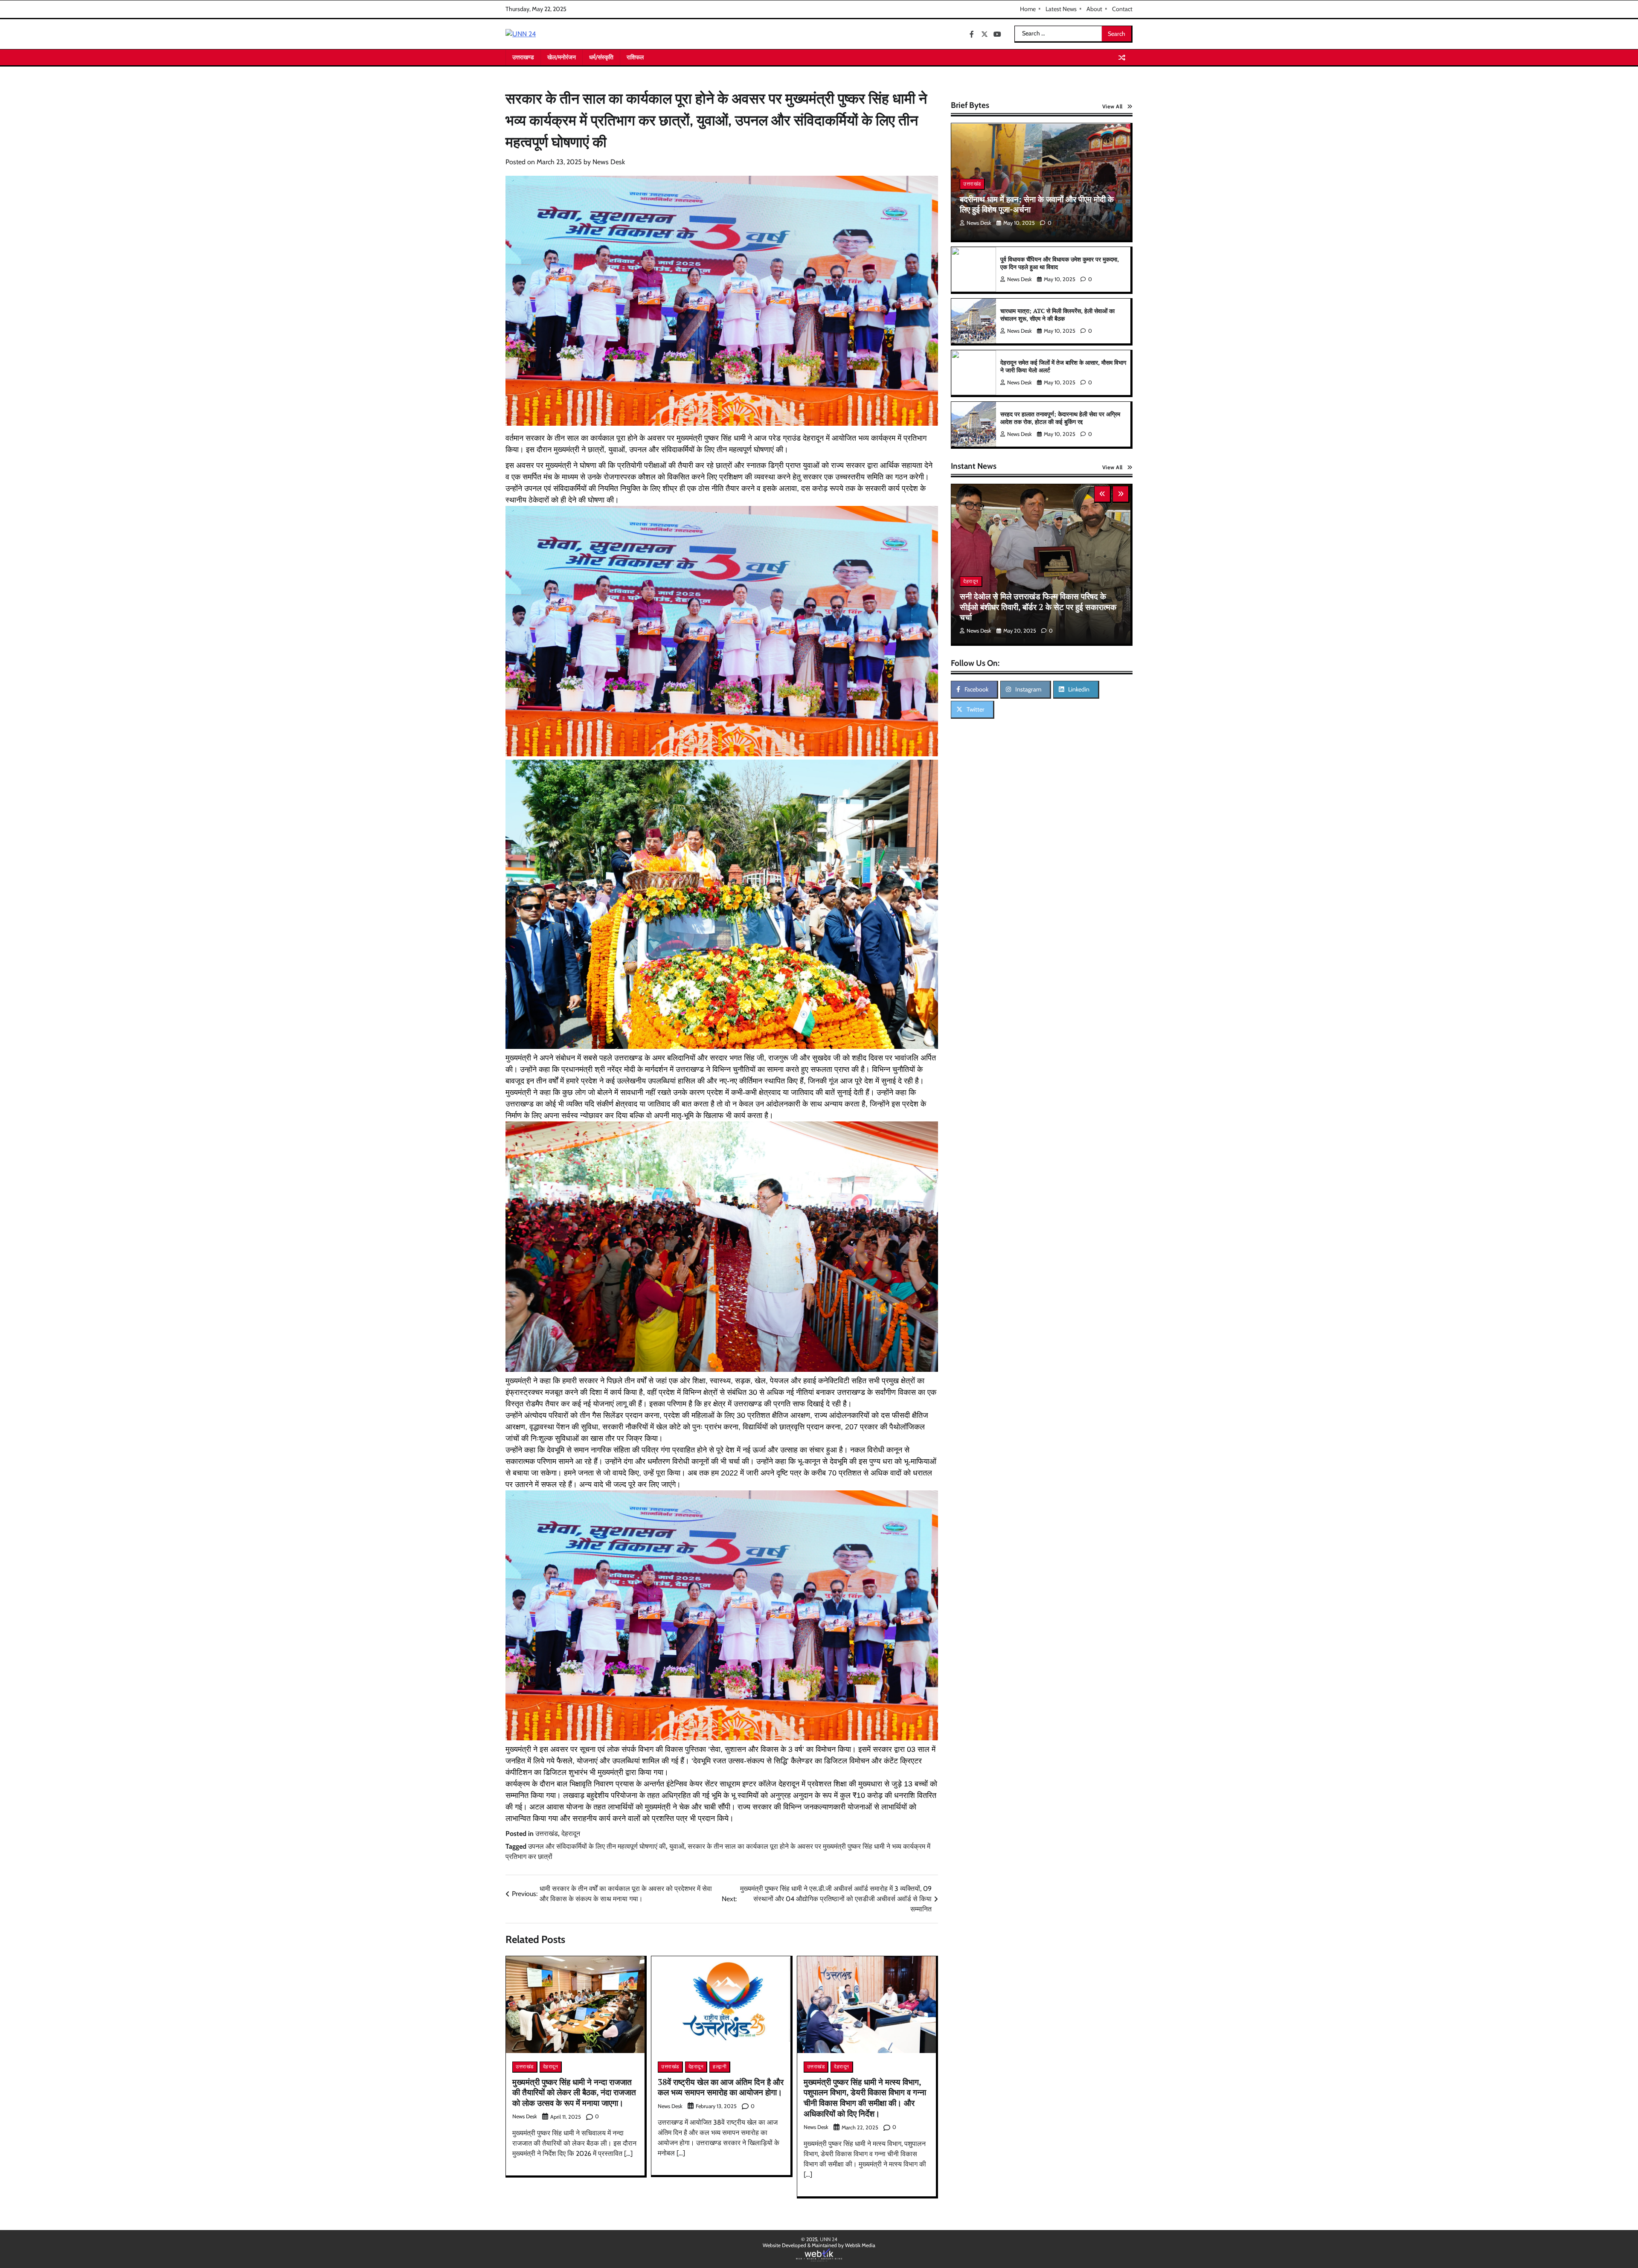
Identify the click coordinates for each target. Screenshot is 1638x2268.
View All (1112, 106)
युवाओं (677, 1846)
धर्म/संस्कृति (601, 57)
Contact (1122, 9)
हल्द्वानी (720, 2066)
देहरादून (571, 1834)
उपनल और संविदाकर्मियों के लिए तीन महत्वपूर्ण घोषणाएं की (597, 1846)
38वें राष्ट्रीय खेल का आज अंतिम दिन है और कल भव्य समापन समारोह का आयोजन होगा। (721, 2087)
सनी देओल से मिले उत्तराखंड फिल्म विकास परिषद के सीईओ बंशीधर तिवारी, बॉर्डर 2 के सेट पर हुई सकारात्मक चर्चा (1038, 607)
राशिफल (635, 57)
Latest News (1061, 9)
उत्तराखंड (547, 1834)
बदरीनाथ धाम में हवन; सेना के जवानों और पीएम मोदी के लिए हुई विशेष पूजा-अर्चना (1037, 204)
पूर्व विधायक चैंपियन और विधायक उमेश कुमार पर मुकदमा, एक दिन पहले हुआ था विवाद (1060, 263)
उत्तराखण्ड (523, 57)
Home (1028, 9)
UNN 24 (829, 2239)
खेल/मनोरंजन (562, 57)
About (1094, 9)
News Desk (609, 162)
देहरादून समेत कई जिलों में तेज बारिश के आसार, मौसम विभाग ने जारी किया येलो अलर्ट (1063, 366)
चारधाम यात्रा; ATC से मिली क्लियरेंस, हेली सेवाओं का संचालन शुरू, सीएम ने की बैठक (1057, 315)
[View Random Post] (1122, 58)
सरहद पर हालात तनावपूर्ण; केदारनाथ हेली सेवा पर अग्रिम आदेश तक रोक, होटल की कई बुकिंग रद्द (1060, 418)
